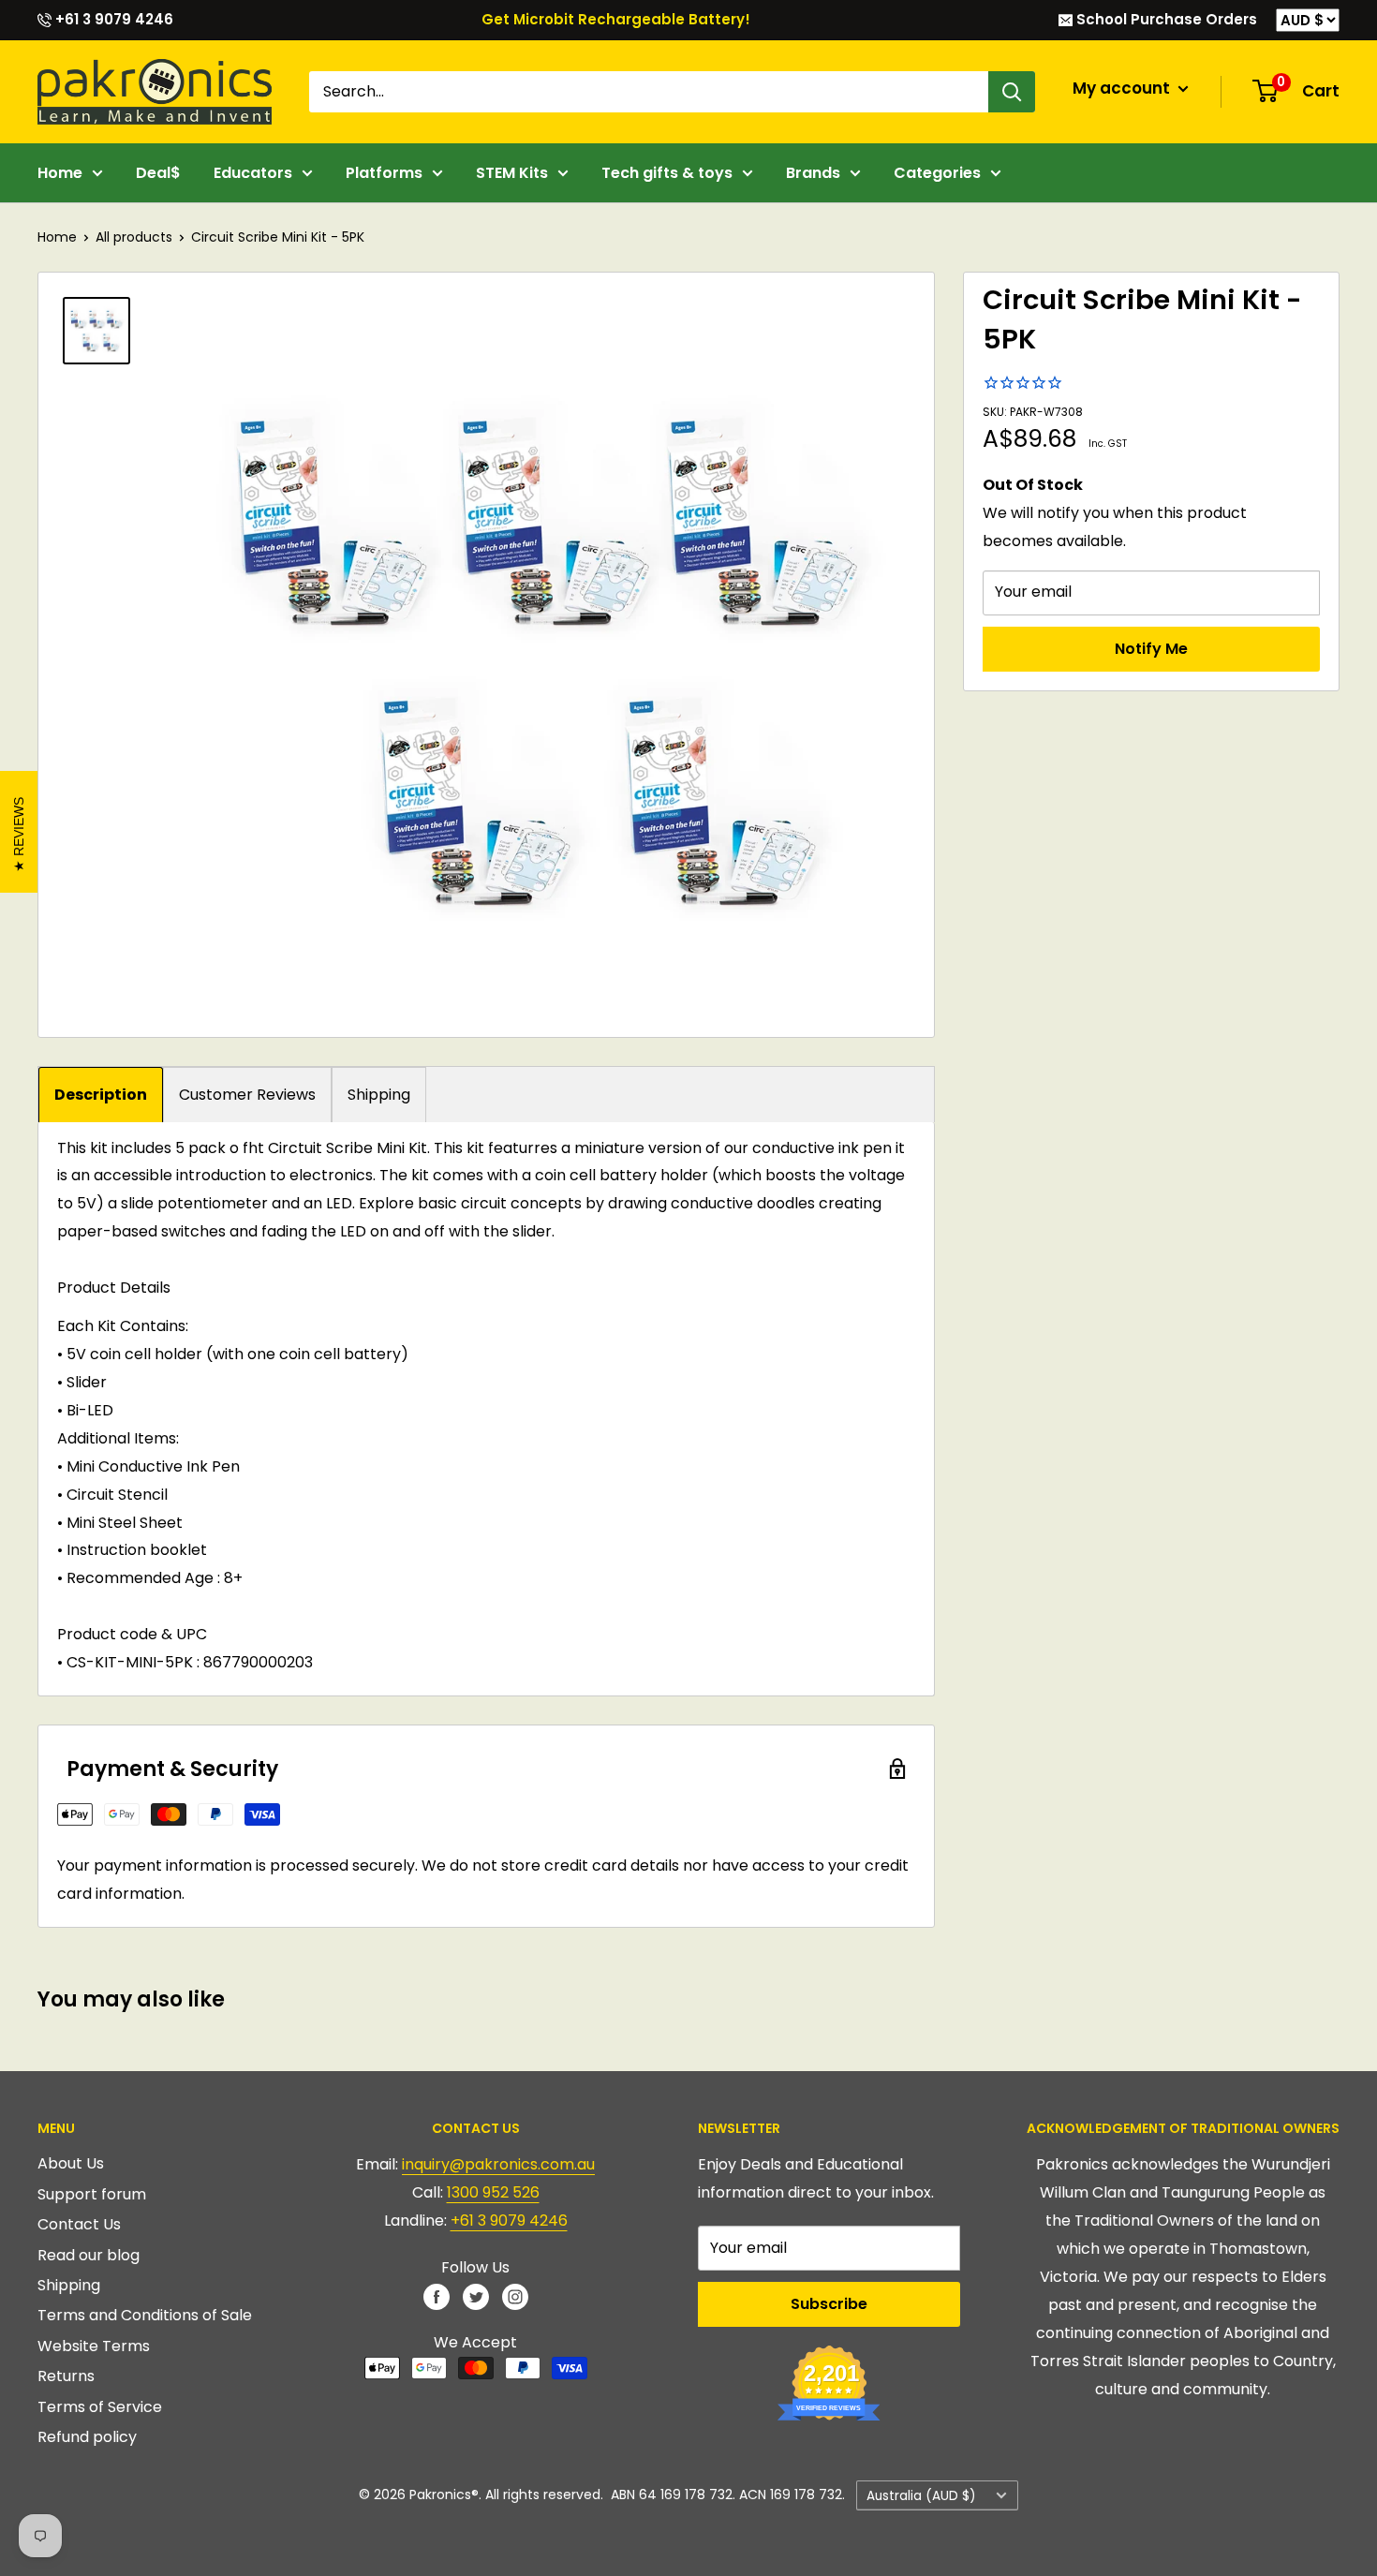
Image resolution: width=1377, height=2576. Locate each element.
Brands (813, 173)
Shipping (379, 1095)
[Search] (1012, 92)
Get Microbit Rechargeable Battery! (616, 19)
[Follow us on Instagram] (515, 2296)
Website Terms (94, 2346)
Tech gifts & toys (667, 173)
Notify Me (1151, 648)
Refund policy (87, 2437)
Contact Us (79, 2224)
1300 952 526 (493, 2192)
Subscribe (829, 2304)
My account (1123, 88)
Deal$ (158, 173)
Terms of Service (100, 2407)
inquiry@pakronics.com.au (498, 2164)
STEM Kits (512, 173)
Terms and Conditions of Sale (145, 2315)
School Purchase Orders (1165, 19)
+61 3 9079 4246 (112, 19)
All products (134, 237)
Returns (66, 2376)
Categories (937, 173)
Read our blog (89, 2255)
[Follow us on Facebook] (437, 2296)
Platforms (384, 173)
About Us (71, 2163)
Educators (253, 173)
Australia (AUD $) (921, 2496)
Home (60, 173)
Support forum (92, 2194)
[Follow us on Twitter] (476, 2296)
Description (101, 1095)
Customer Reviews (247, 1095)
